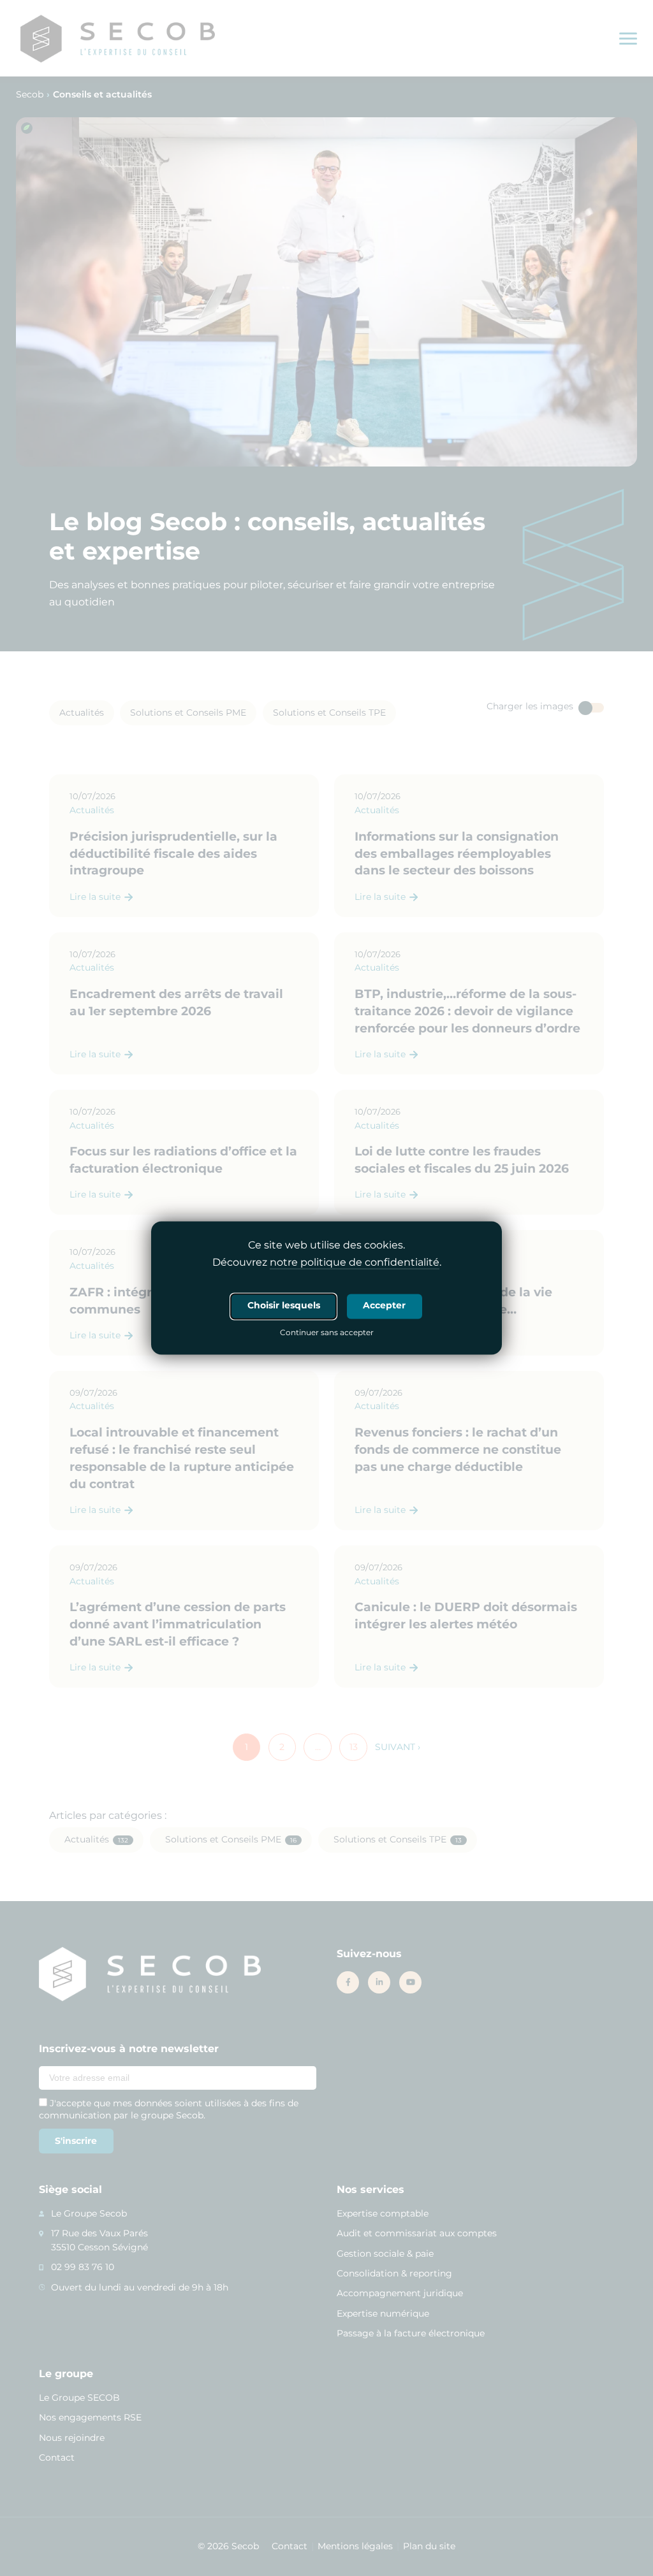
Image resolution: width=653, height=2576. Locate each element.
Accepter (384, 1306)
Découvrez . (327, 1263)
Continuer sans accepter (327, 1334)
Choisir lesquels (284, 1306)
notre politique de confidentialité (355, 1263)
